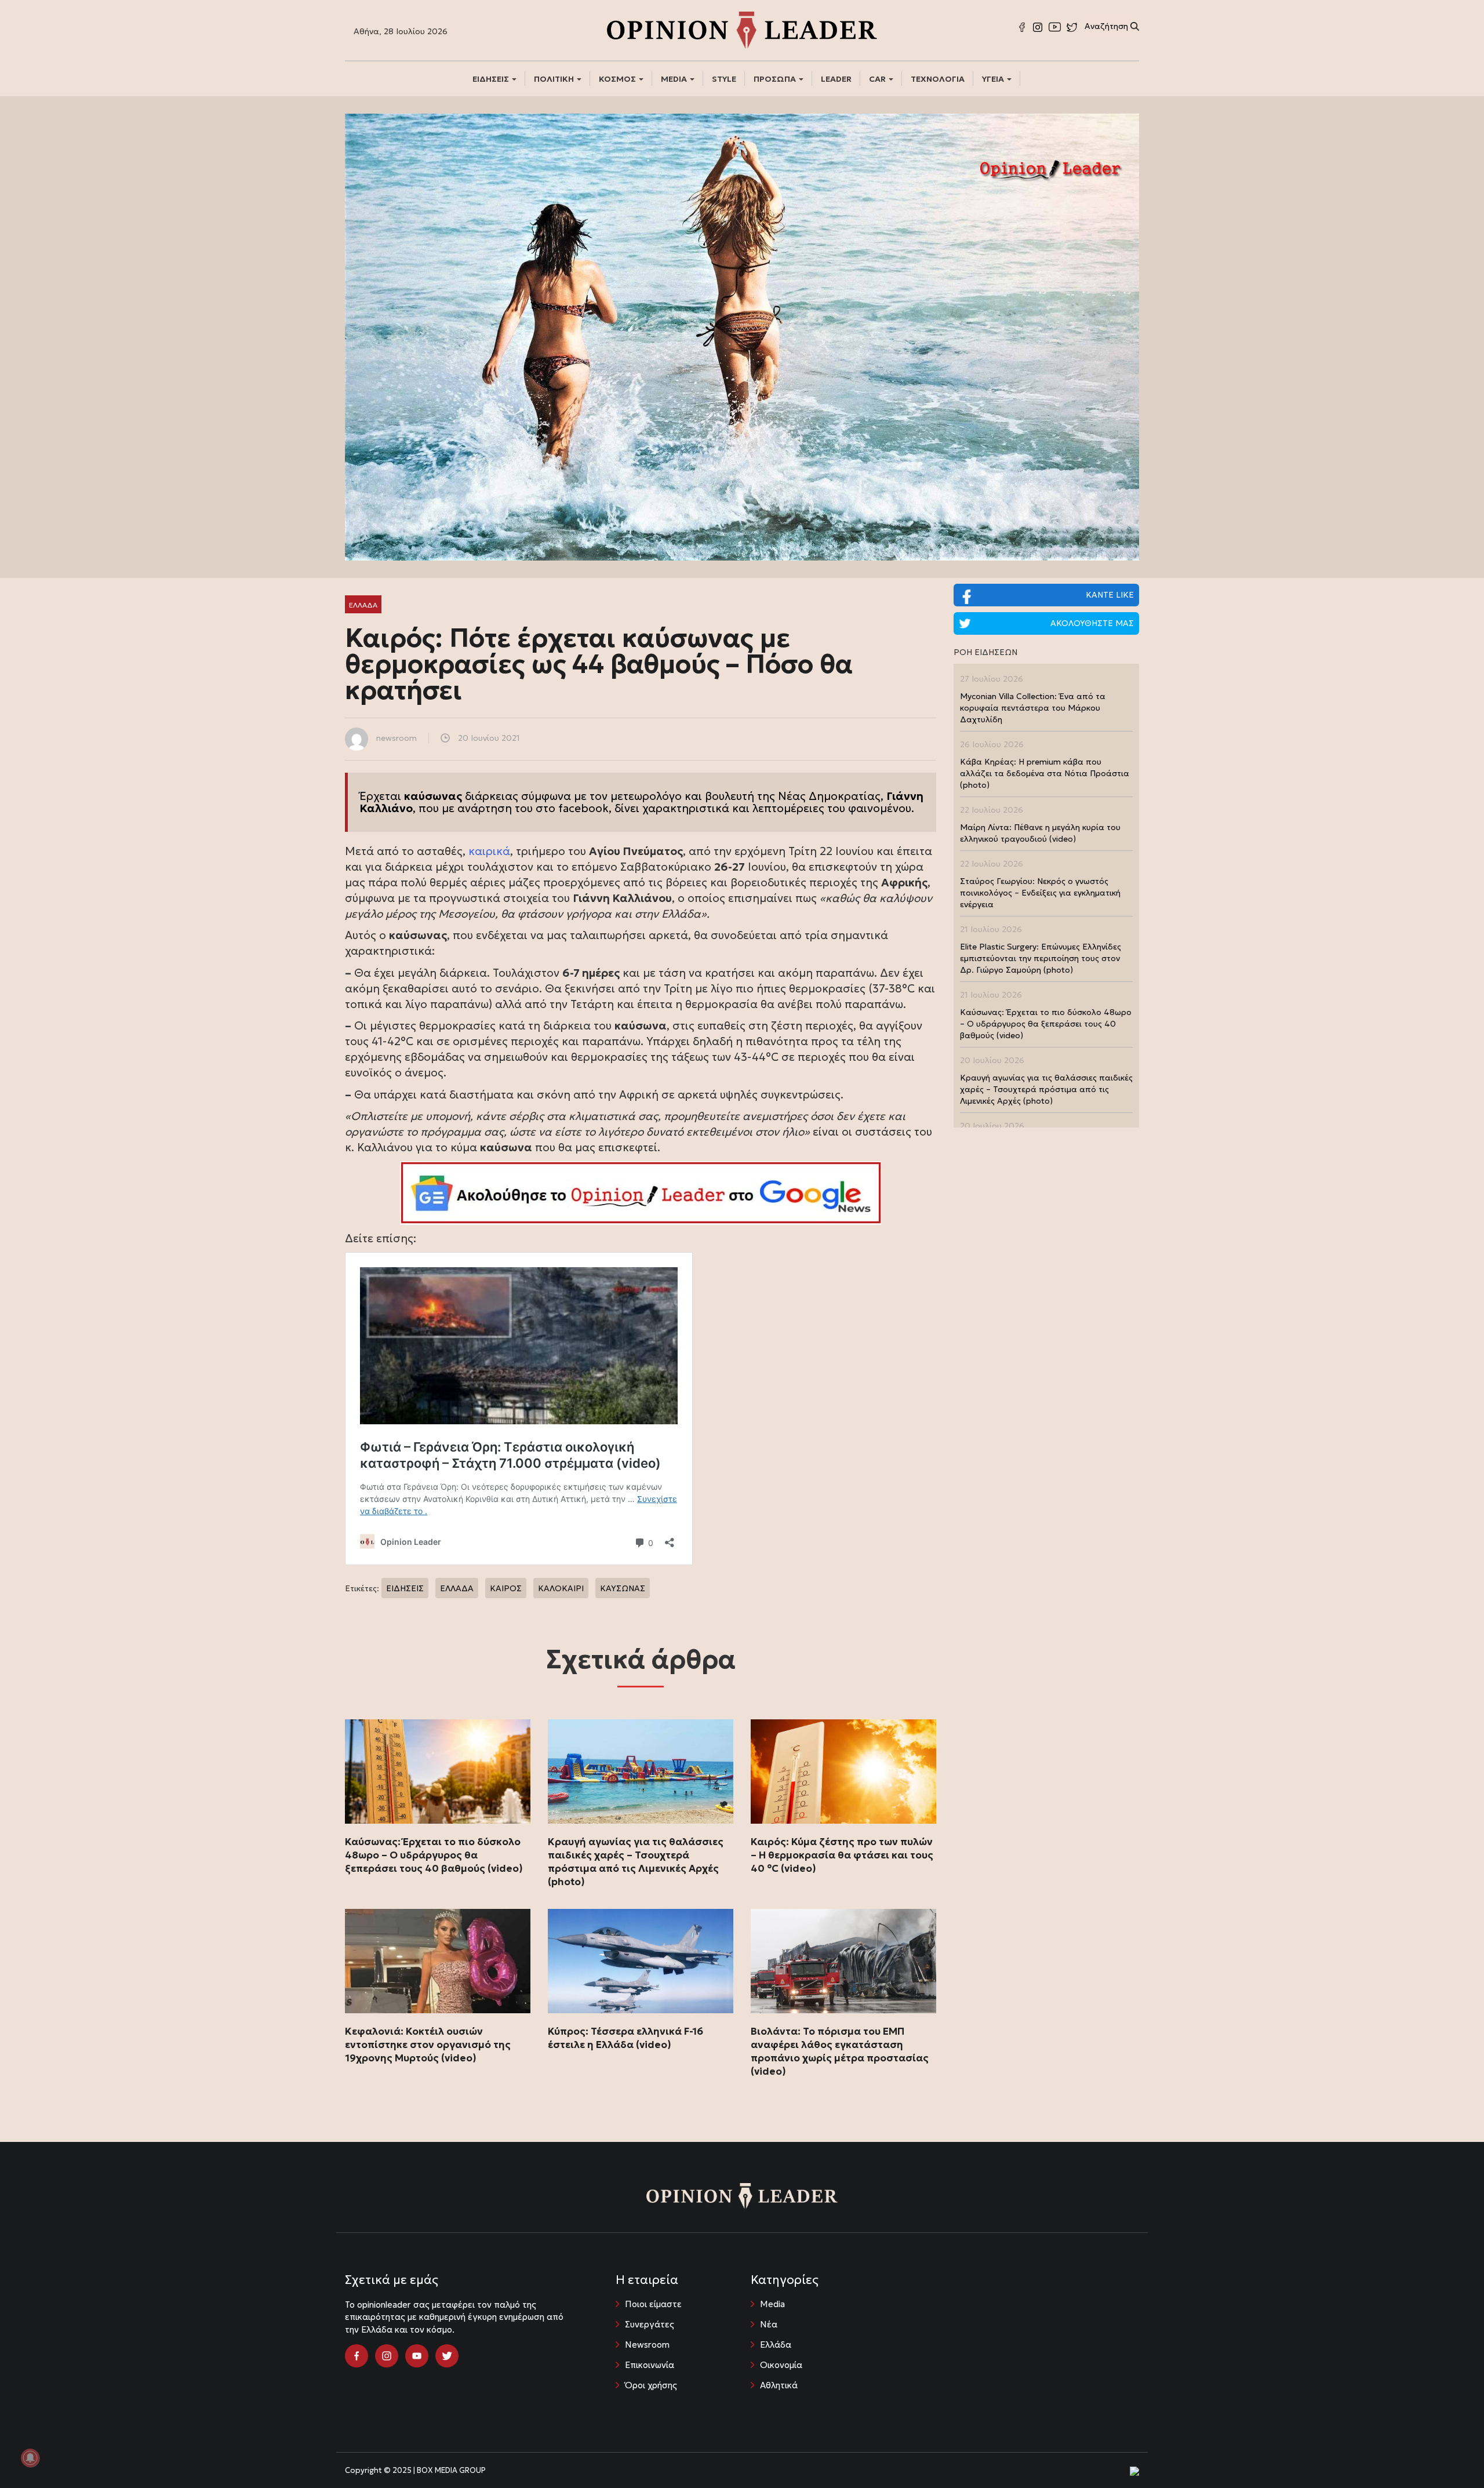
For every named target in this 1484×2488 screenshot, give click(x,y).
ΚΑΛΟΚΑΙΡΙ (561, 1588)
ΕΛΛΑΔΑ (457, 1588)
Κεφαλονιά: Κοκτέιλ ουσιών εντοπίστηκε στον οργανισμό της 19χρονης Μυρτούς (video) (428, 2045)
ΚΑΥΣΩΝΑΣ (623, 1588)
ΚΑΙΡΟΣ (506, 1588)
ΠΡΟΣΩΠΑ (776, 79)
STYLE (724, 79)
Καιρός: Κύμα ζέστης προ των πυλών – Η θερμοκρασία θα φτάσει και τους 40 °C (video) (842, 1855)
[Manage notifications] (30, 2458)
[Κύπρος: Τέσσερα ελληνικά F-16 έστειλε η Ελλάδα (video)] (641, 1961)
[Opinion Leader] (742, 29)
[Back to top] (1449, 2453)
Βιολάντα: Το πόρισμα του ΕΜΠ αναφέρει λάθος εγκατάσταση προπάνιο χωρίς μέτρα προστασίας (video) (840, 2051)
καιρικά (489, 851)
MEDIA (675, 79)
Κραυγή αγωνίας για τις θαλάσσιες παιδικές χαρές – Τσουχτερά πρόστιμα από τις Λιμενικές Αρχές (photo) (636, 1862)
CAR (878, 79)
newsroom (397, 738)
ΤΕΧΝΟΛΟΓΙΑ (938, 79)
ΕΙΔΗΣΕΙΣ (492, 79)
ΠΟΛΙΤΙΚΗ (555, 79)
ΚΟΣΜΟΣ (618, 79)
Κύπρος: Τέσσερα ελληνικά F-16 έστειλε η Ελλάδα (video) (625, 2038)
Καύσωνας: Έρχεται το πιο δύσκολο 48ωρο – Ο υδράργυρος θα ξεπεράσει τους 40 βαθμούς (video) (434, 1855)
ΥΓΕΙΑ (994, 79)
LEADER (836, 79)
